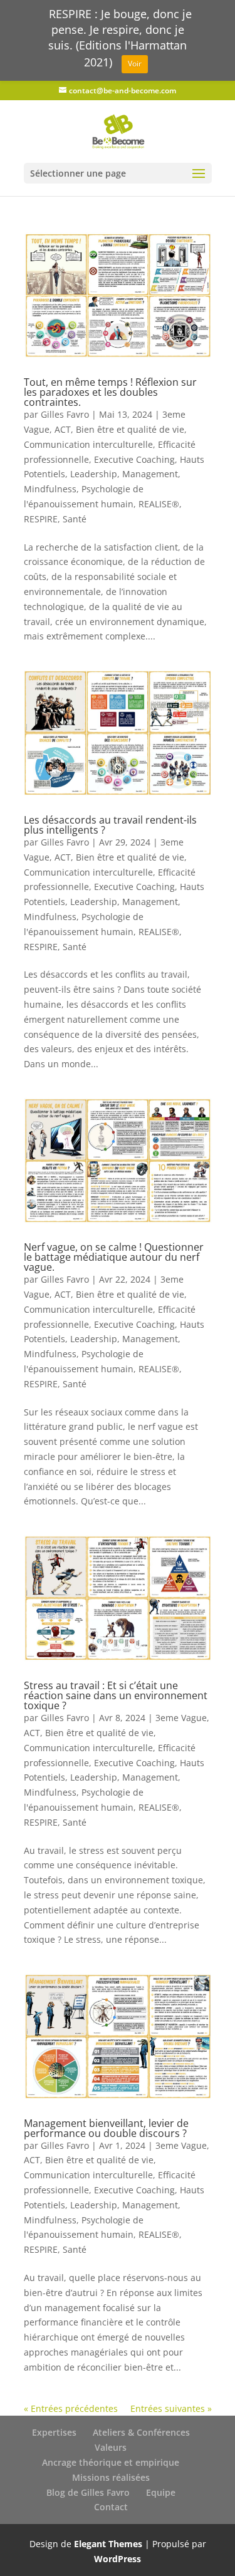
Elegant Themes (108, 2544)
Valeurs (111, 2447)
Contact (111, 2507)
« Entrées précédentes (71, 2408)
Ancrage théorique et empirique (111, 2462)
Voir (135, 64)
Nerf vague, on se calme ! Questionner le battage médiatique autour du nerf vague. (114, 1257)
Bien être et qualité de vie (130, 429)
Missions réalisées (111, 2477)
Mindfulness (50, 489)
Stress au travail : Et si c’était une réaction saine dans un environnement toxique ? (116, 1695)
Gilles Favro (65, 414)
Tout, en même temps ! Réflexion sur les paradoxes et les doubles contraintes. (110, 392)
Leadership (94, 474)
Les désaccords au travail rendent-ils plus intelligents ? (110, 825)
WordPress (118, 2559)
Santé (75, 519)
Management (150, 474)
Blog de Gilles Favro (88, 2492)
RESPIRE (41, 519)
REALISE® (159, 504)
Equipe (161, 2492)
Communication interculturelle (88, 444)
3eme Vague (181, 1718)
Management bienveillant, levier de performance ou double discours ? (106, 2128)
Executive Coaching (134, 459)
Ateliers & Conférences (141, 2432)
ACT (63, 429)
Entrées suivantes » (171, 2408)
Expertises (54, 2432)
